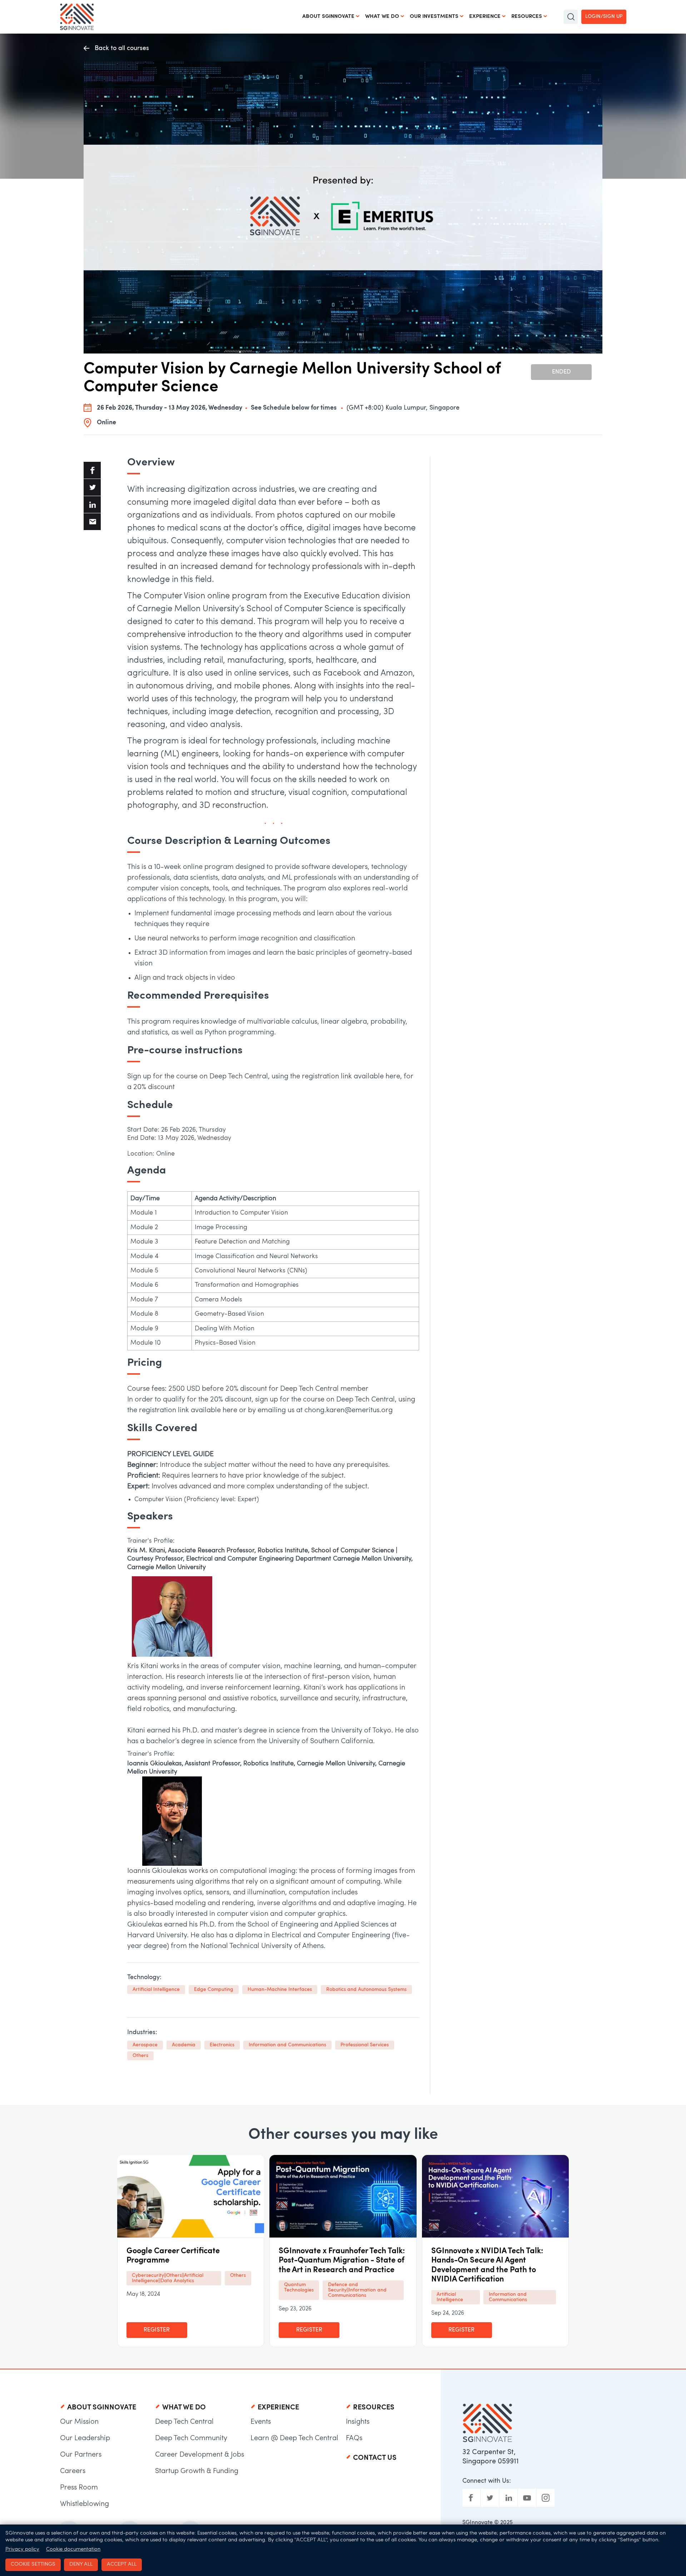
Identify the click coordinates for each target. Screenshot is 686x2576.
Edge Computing (214, 1990)
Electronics (222, 2045)
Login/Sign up (604, 17)
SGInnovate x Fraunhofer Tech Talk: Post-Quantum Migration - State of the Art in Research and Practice (342, 2261)
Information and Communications (287, 2045)
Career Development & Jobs (200, 2455)
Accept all (122, 2564)
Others (140, 2056)
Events (261, 2422)
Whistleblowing (84, 2504)
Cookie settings (33, 2564)
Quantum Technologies (299, 2288)
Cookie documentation (73, 2549)
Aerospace (145, 2045)
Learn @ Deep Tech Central (294, 2438)
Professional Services (365, 2045)
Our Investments (434, 17)
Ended (561, 372)
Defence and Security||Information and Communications (357, 2290)
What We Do (382, 17)
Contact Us (375, 2458)
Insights (358, 2422)
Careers (73, 2471)
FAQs (354, 2438)
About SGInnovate (328, 17)
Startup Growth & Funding (197, 2471)
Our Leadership (85, 2438)
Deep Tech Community (191, 2438)
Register (157, 2330)
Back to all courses (122, 48)
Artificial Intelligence (156, 1990)
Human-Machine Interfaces (280, 1990)
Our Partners (81, 2455)
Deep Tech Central (184, 2422)
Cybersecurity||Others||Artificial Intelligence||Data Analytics (168, 2278)
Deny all (81, 2564)
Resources (527, 17)
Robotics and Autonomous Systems (366, 1990)
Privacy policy (22, 2549)
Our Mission (79, 2422)
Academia (184, 2045)
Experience (485, 17)
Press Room (79, 2488)
